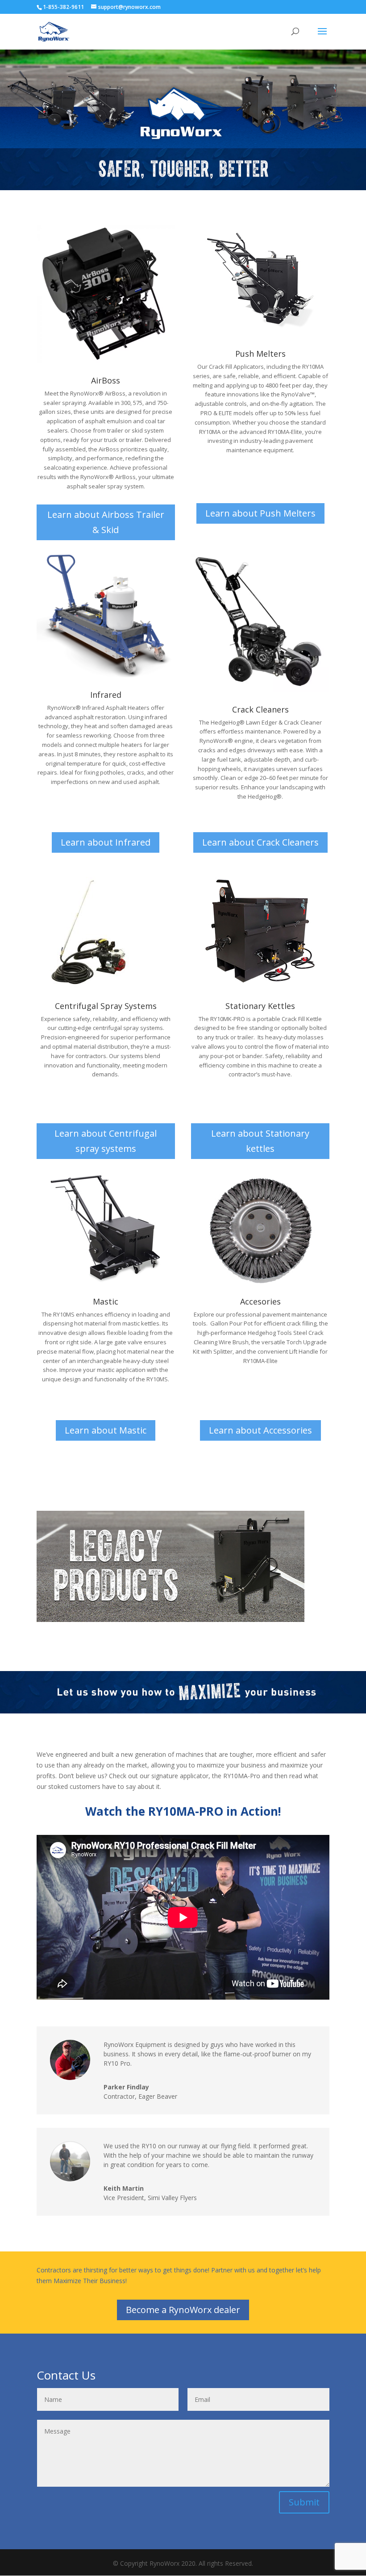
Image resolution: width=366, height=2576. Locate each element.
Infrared (106, 695)
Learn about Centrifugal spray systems (106, 1141)
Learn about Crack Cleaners (260, 842)
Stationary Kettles (260, 1006)
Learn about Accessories (260, 1430)
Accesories (260, 1301)
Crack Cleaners (260, 709)
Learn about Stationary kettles (260, 1141)
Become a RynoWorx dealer (183, 2310)
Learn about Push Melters (260, 513)
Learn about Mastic (106, 1430)
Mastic (106, 1301)
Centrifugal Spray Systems (106, 1006)
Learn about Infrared (106, 842)
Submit (304, 2502)
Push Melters (260, 354)
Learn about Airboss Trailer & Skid (106, 522)
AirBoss (106, 380)
